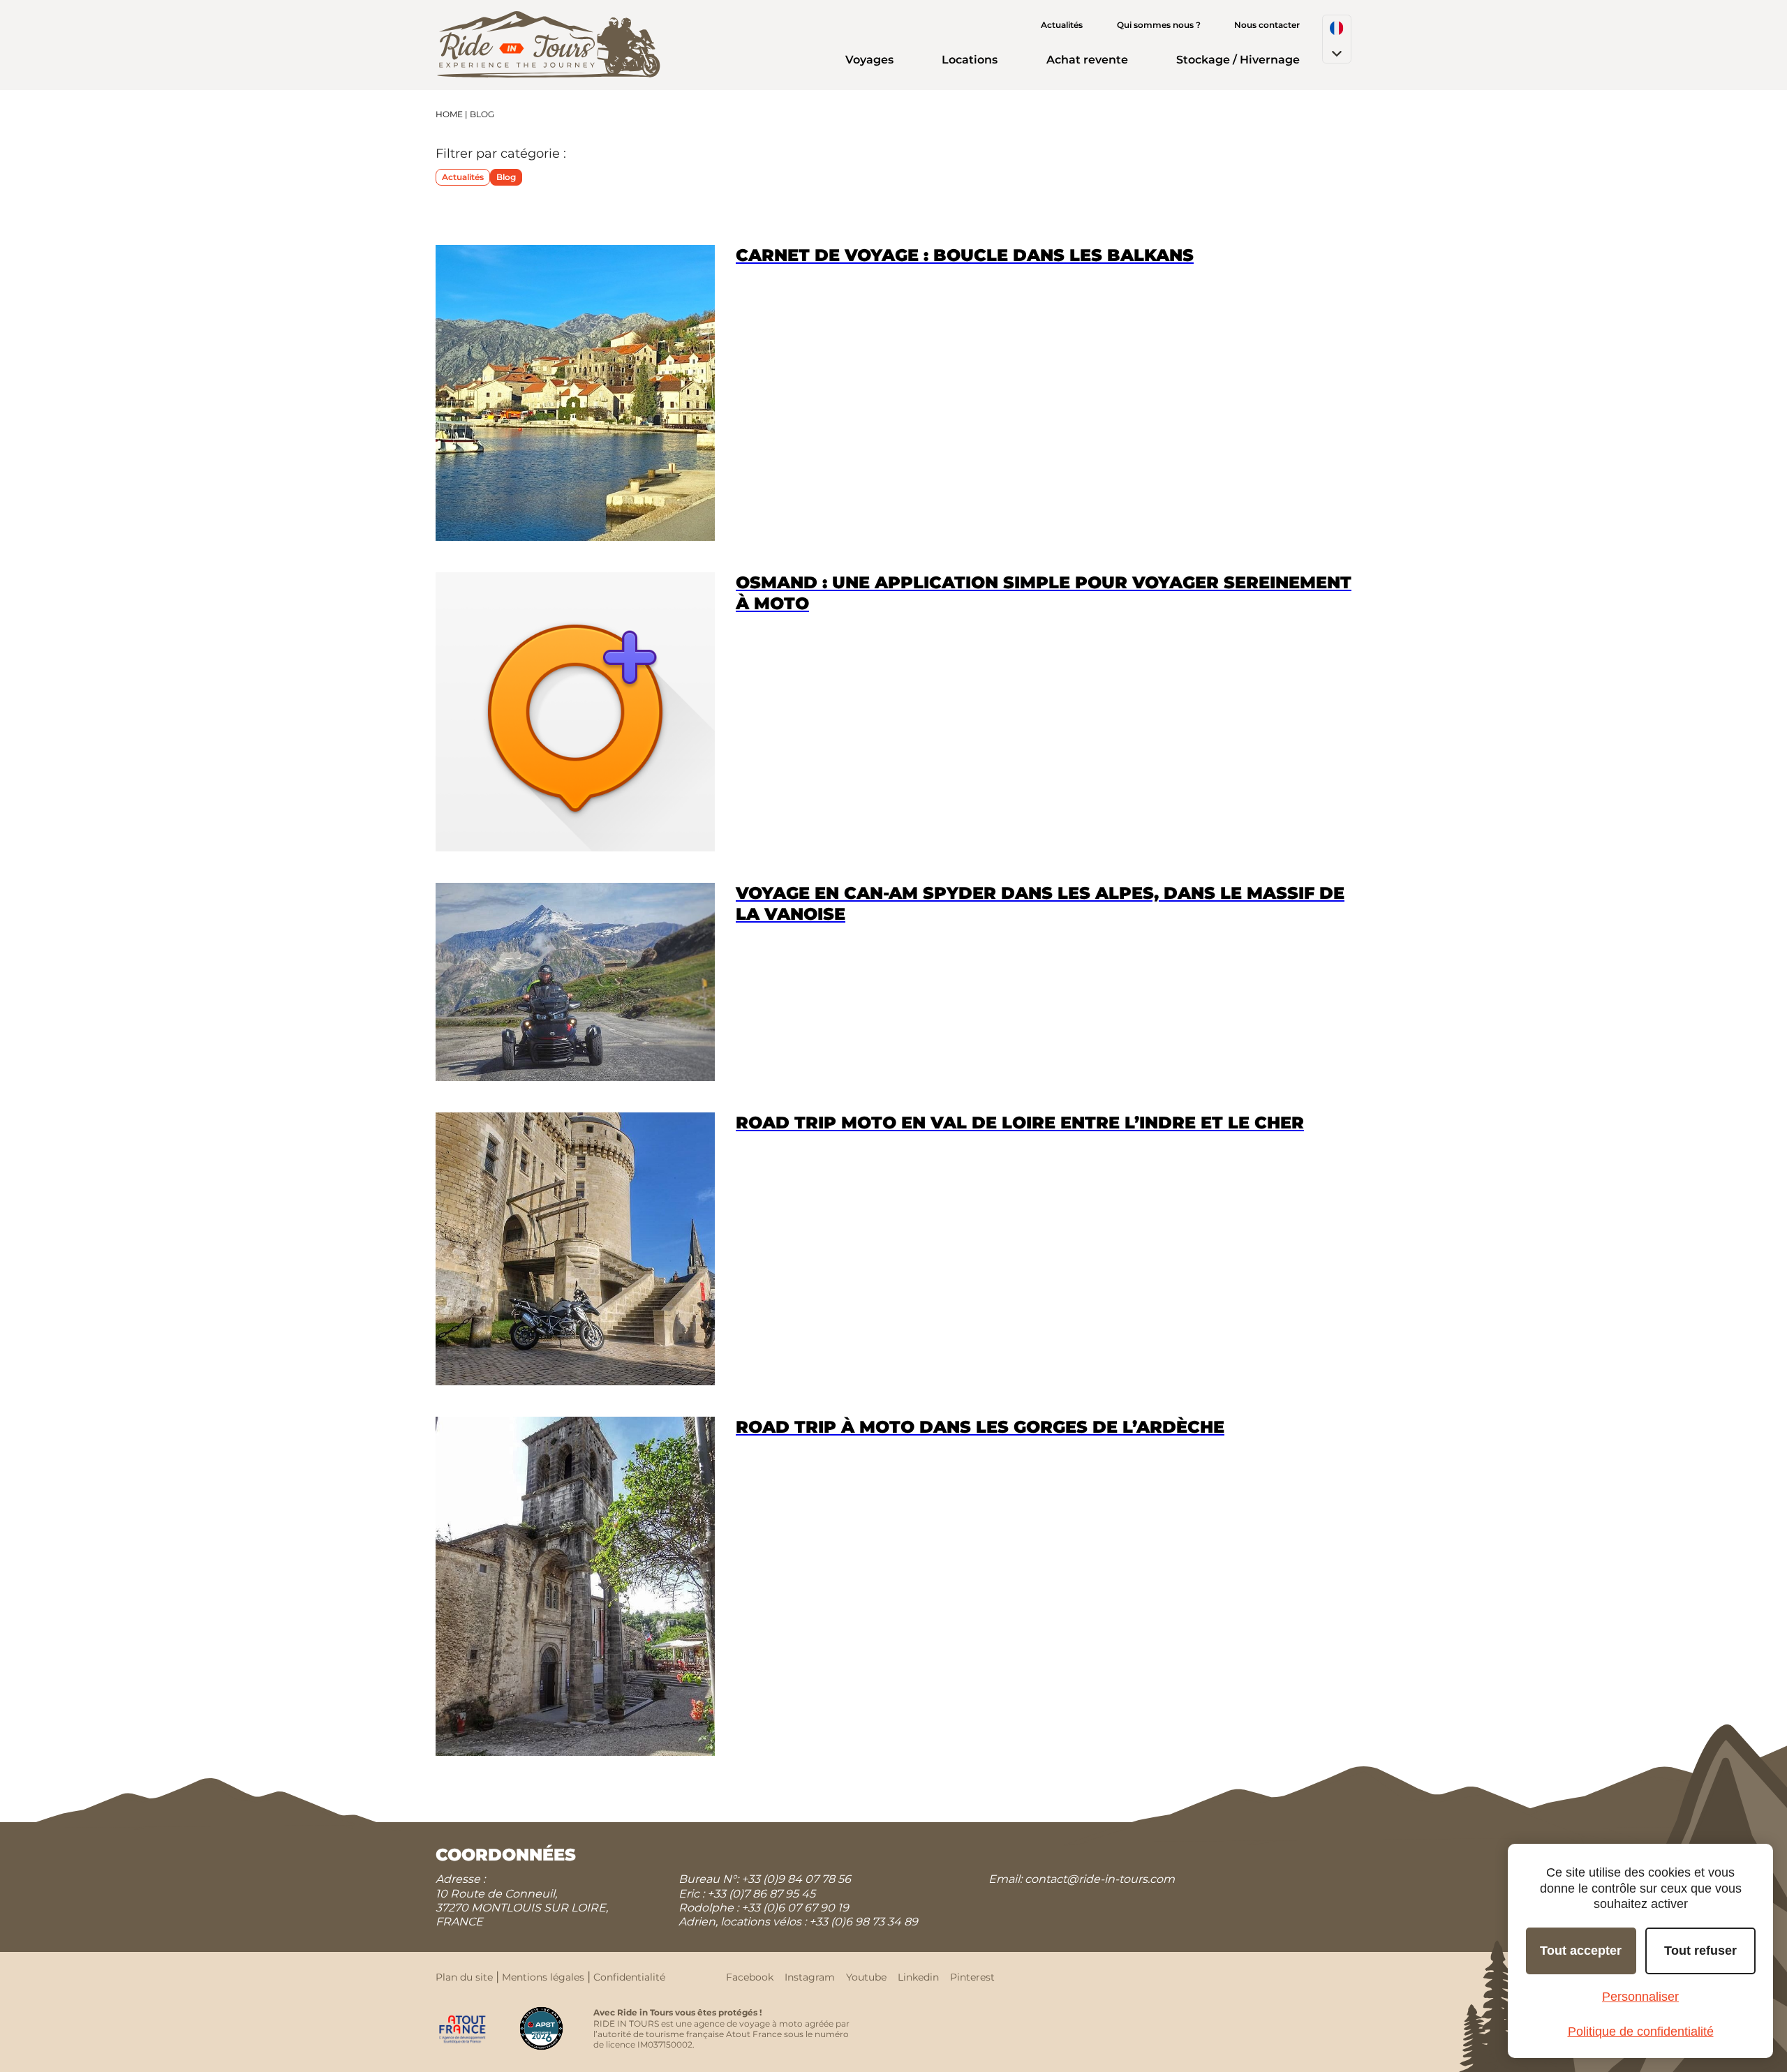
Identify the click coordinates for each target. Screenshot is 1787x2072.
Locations (970, 60)
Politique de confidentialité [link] (1641, 2032)
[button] (1337, 39)
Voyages (869, 60)
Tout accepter (1581, 1951)
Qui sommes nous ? (1159, 25)
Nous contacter (1267, 25)
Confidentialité (629, 1977)
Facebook (750, 1977)
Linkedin (918, 1977)
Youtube (866, 1977)
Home (449, 114)
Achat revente (1087, 60)
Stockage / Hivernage (1238, 60)
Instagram (810, 1977)
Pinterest (972, 1977)
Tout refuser (1700, 1951)
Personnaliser (1640, 1997)
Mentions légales (543, 1977)
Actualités (1062, 25)
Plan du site (464, 1977)
